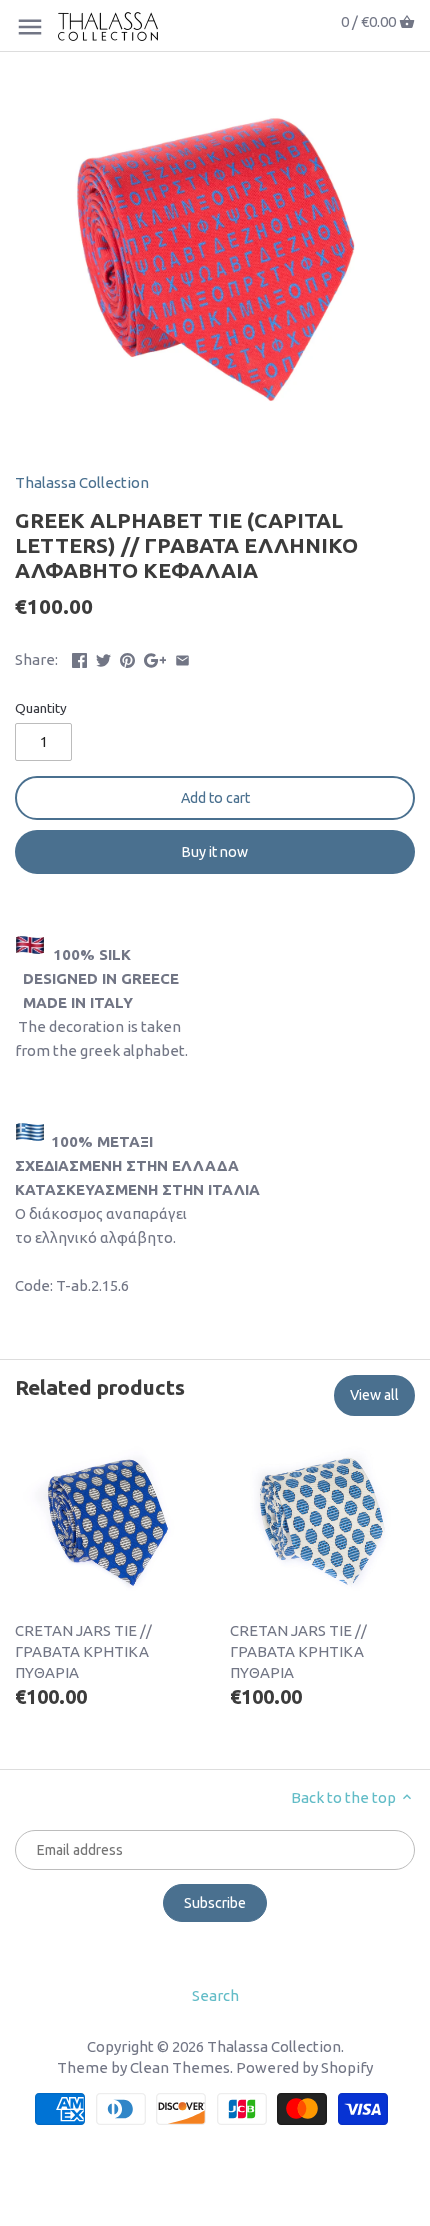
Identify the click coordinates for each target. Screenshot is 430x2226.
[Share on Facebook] (79, 657)
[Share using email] (182, 657)
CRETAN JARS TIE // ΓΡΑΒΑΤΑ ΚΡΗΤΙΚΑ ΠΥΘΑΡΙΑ (83, 1651)
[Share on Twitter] (103, 657)
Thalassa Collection (82, 482)
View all (374, 1395)
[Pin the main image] (127, 657)
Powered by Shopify (304, 2067)
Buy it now (215, 852)
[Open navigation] (30, 27)
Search (215, 1995)
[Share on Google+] (155, 657)
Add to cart (215, 798)
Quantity (41, 708)
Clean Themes (180, 2067)
